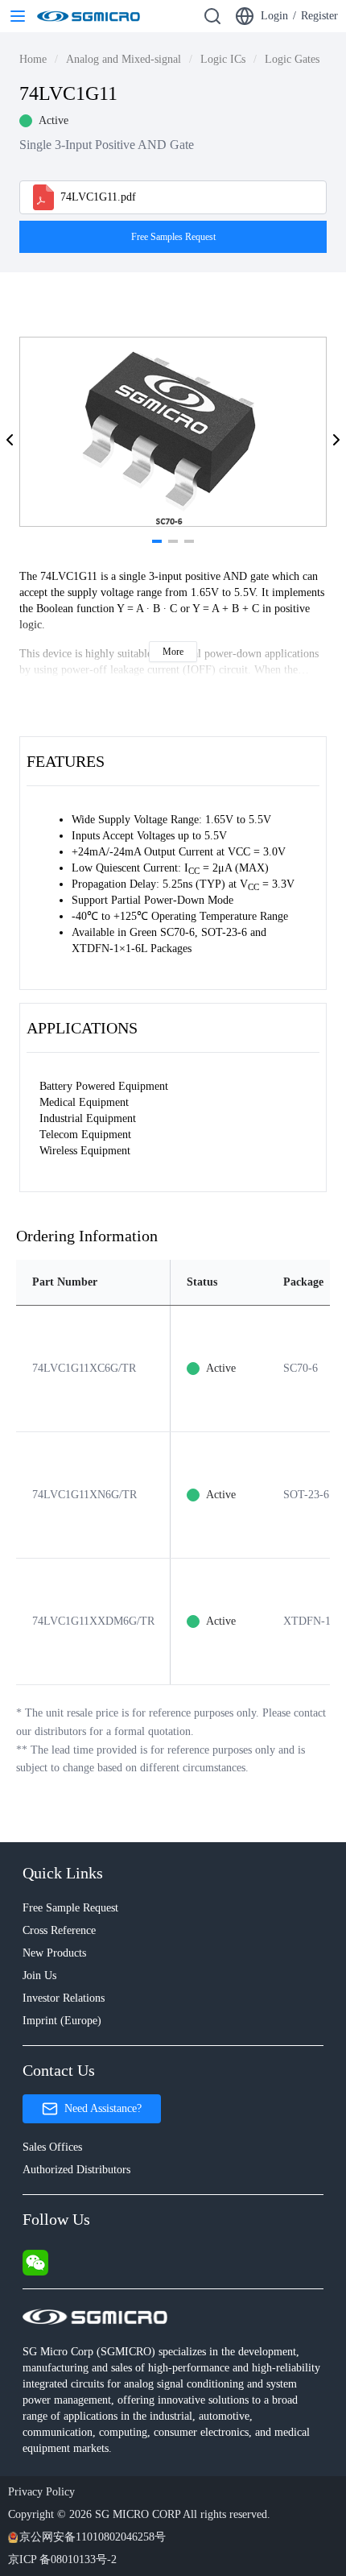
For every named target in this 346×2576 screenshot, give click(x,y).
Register (319, 16)
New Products (54, 1953)
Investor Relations (64, 1998)
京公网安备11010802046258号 (93, 2537)
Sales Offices (52, 2147)
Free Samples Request (173, 237)
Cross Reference (59, 1930)
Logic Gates (292, 59)
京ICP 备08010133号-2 (62, 2559)
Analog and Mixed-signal (124, 59)
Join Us (39, 1975)
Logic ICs (223, 59)
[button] (10, 440)
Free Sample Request (70, 1908)
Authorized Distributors (76, 2170)
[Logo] (89, 16)
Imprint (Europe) (62, 2021)
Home (33, 59)
